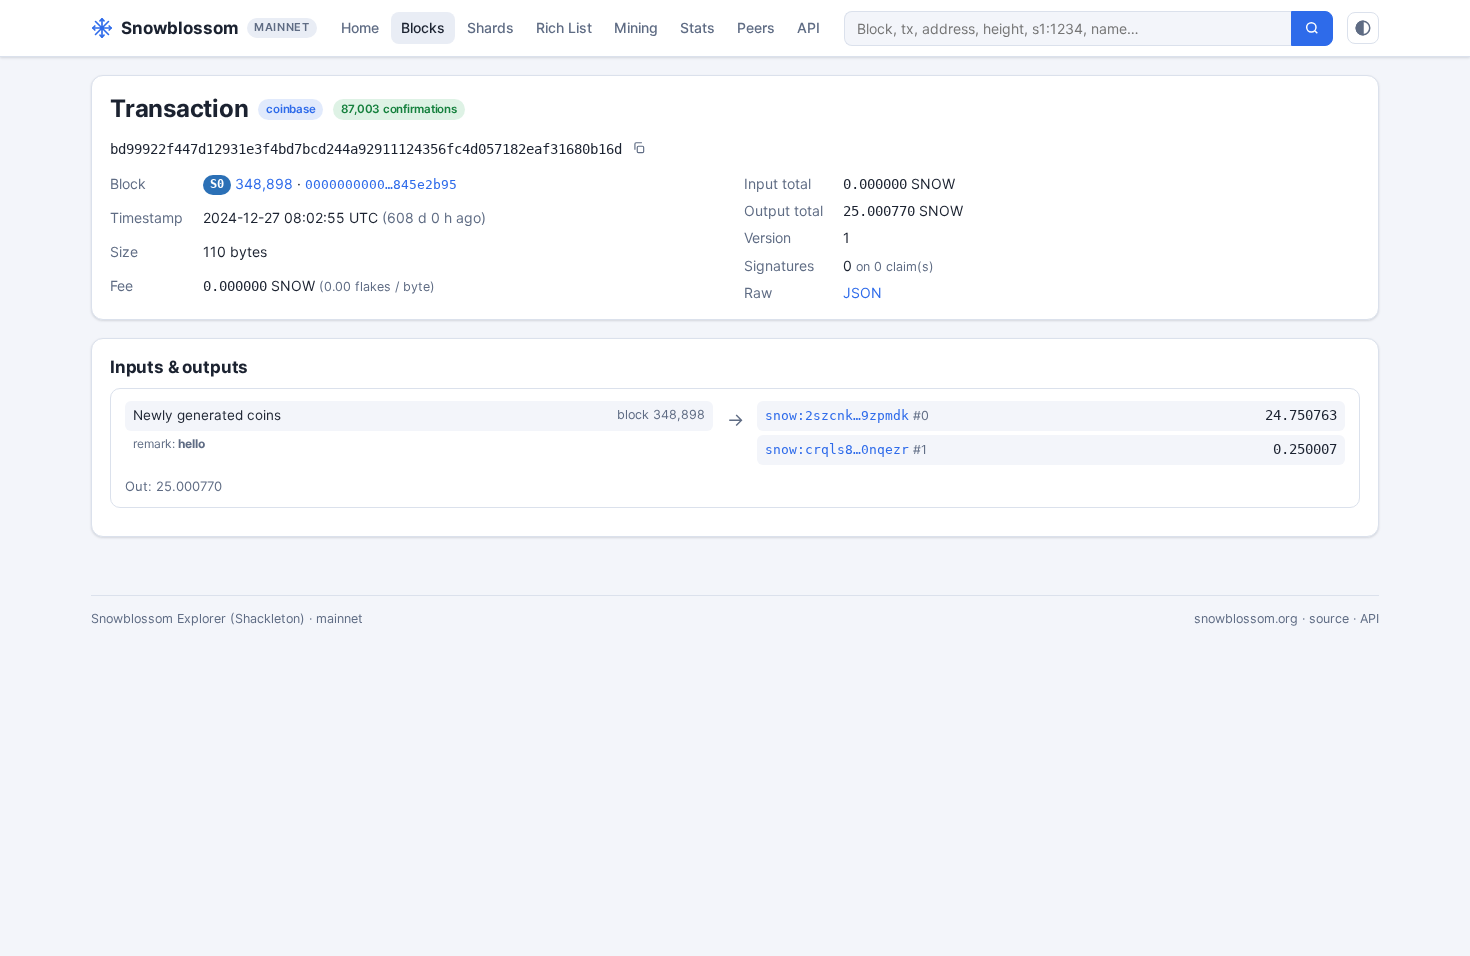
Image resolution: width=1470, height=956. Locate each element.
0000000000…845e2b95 (381, 184)
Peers (756, 27)
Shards (490, 27)
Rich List (564, 27)
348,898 (264, 183)
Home (360, 27)
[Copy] (639, 149)
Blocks (423, 27)
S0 (217, 184)
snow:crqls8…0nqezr (837, 449)
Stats (697, 27)
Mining (636, 27)
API (808, 27)
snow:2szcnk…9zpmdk (837, 415)
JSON (862, 292)
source (1329, 618)
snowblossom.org (1246, 618)
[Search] (1312, 28)
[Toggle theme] (1363, 28)
